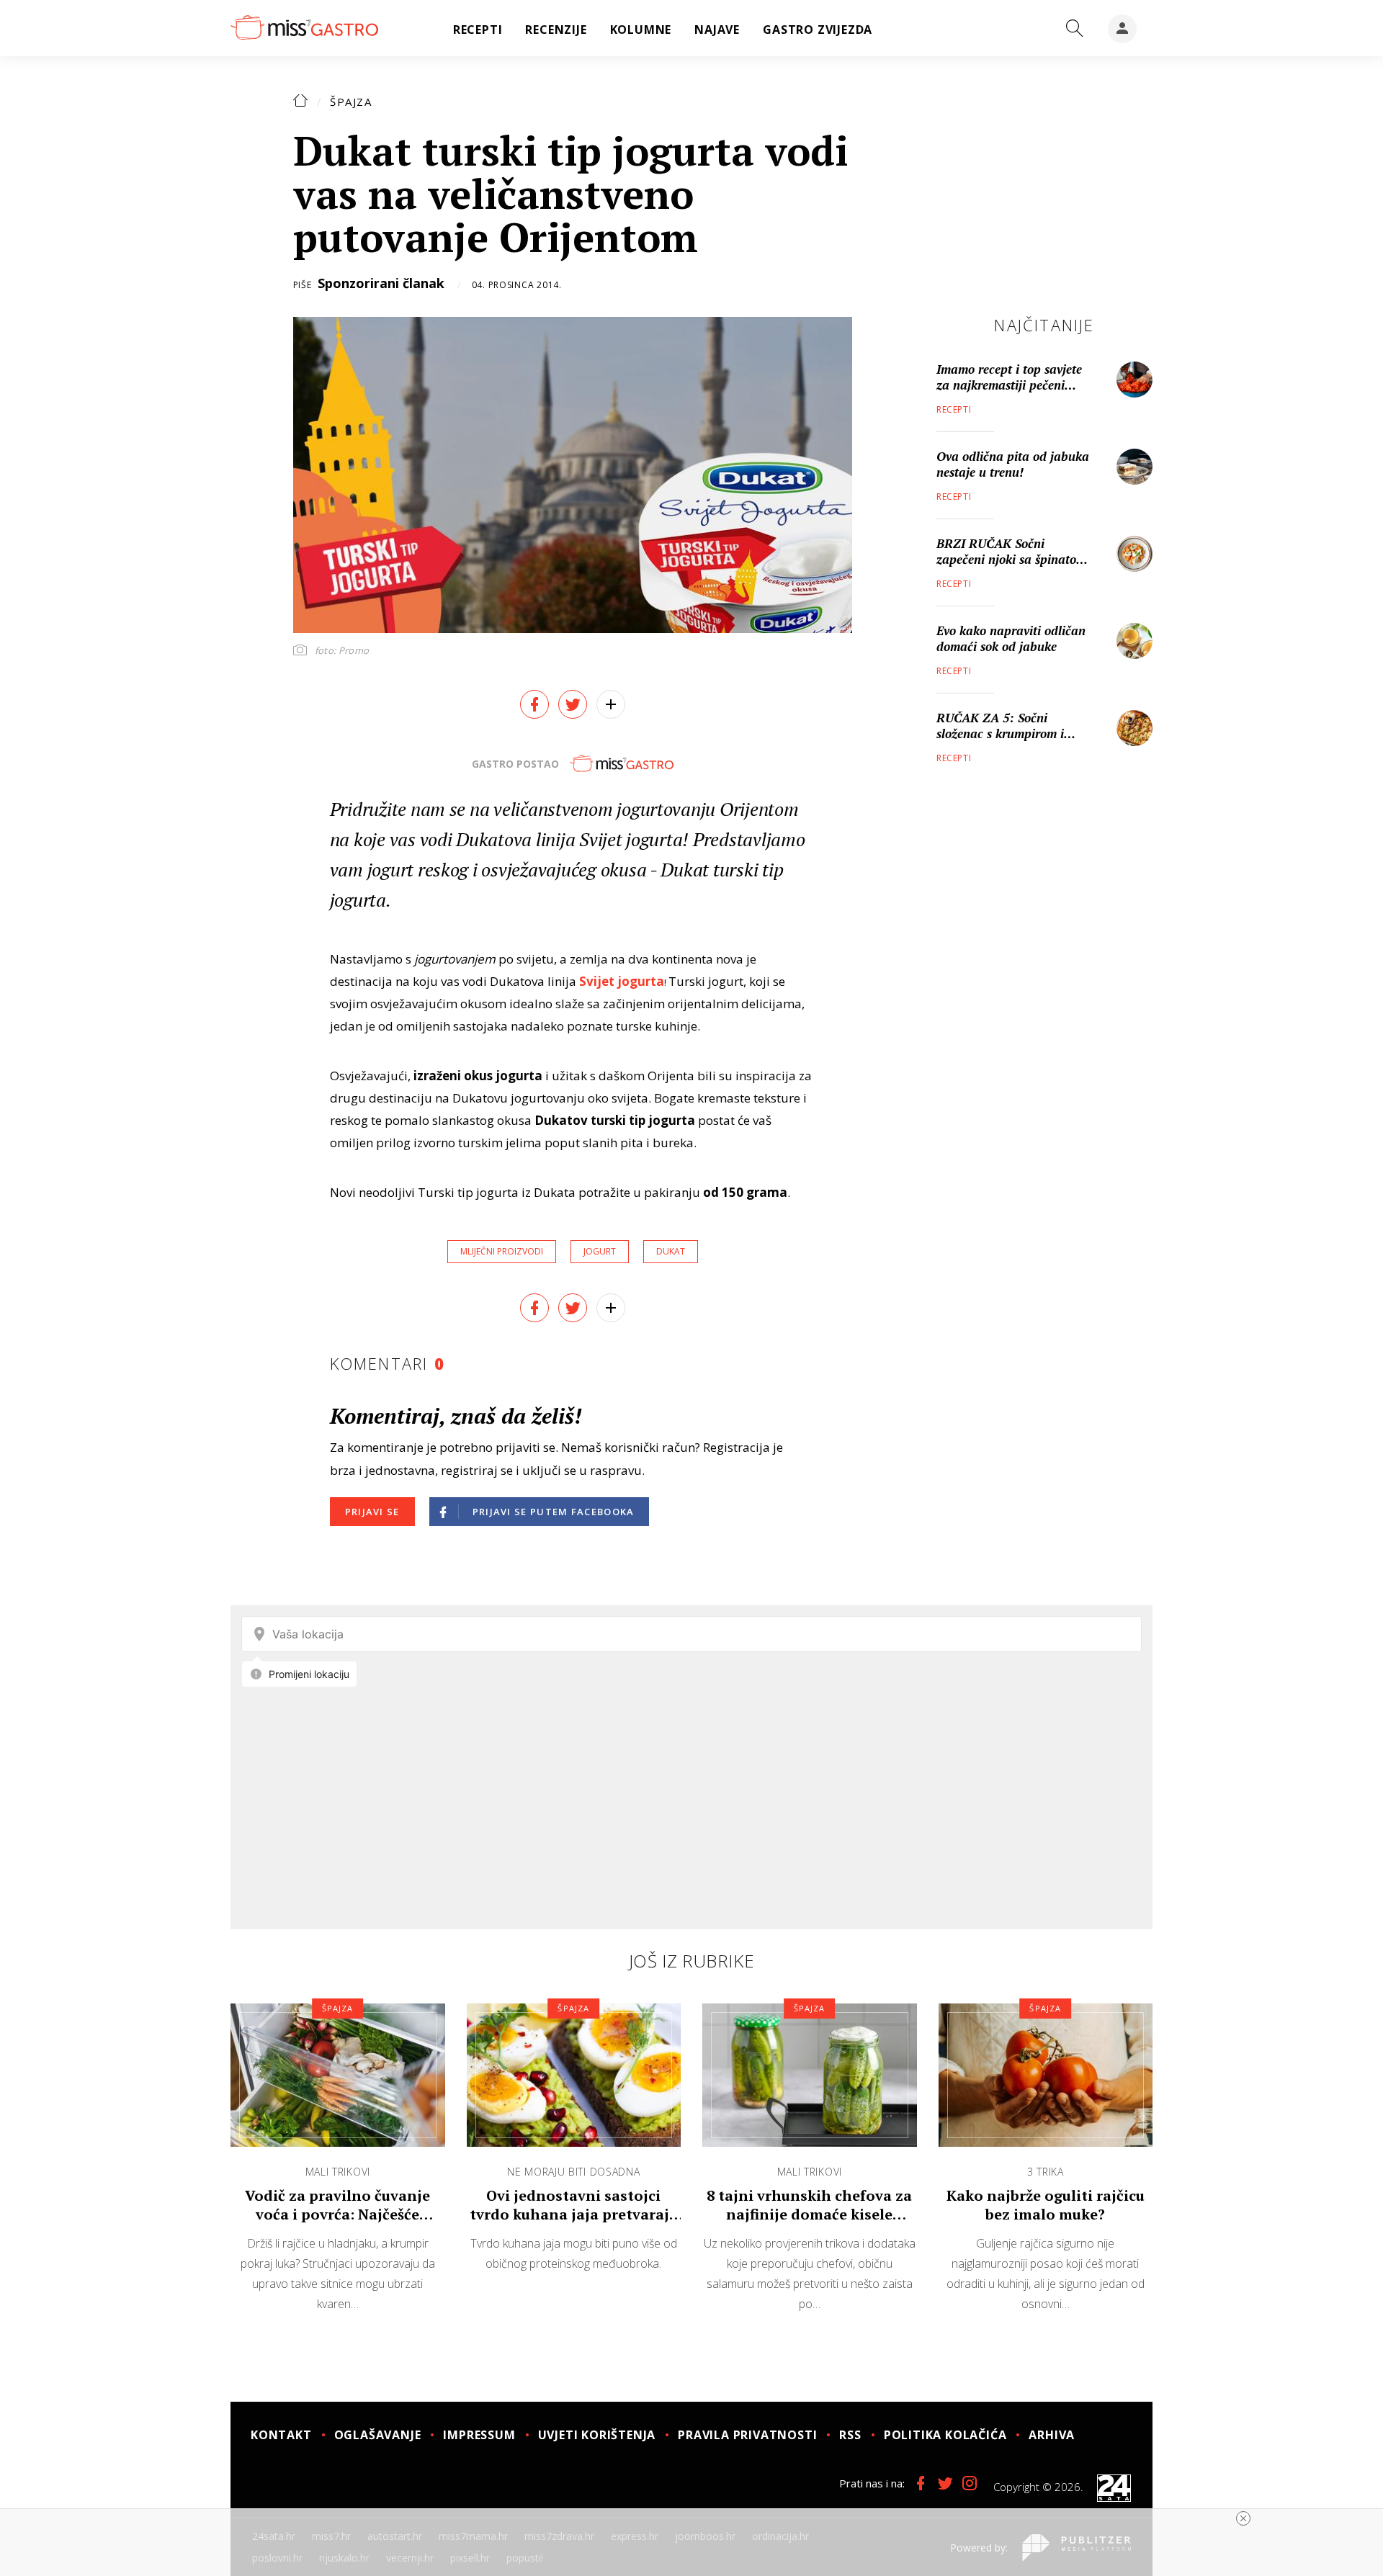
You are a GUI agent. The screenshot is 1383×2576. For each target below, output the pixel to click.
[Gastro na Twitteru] (945, 2483)
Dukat (671, 1251)
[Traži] (1075, 29)
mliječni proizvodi (502, 1251)
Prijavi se (372, 1512)
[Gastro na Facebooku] (921, 2483)
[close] (1243, 2518)
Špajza (351, 102)
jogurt (600, 1251)
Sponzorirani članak (381, 283)
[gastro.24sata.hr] (304, 28)
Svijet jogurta (622, 981)
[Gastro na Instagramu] (970, 2483)
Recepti (954, 409)
